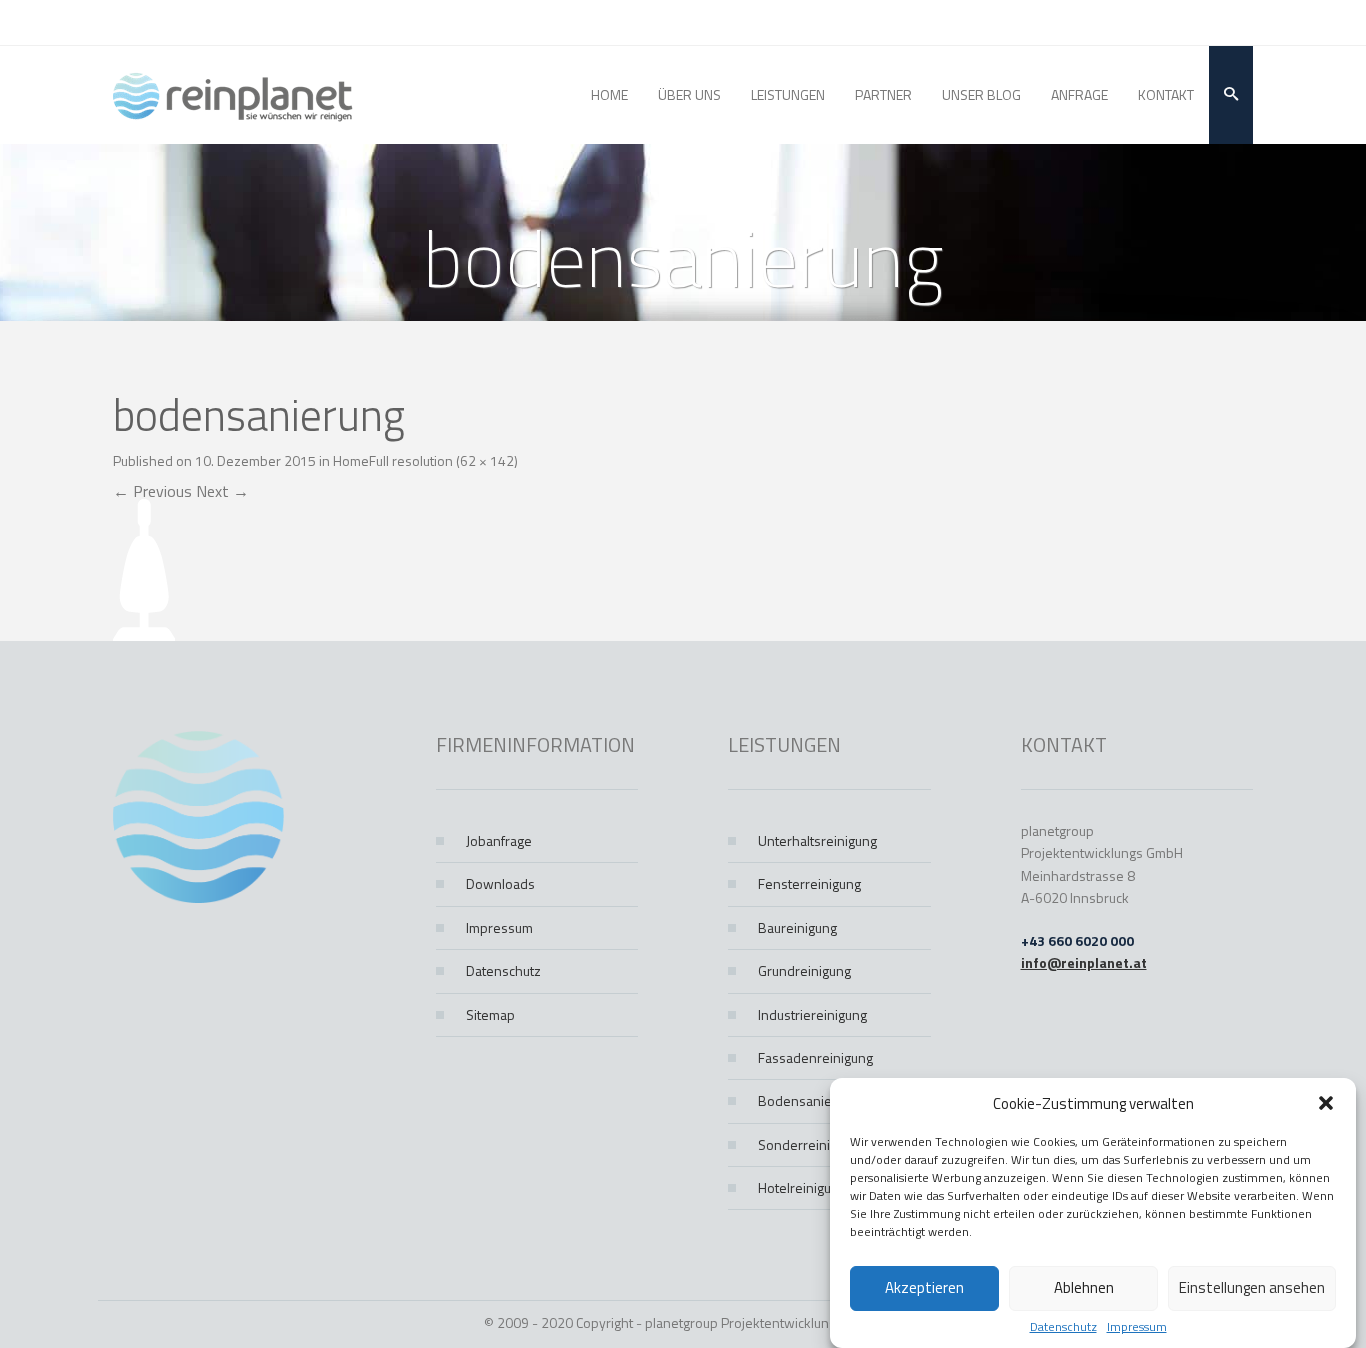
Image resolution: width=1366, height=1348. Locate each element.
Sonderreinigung (808, 1144)
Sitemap (490, 1014)
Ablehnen (1084, 1288)
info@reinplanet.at (1084, 962)
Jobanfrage (499, 840)
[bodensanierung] (144, 568)
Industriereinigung (812, 1014)
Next (222, 491)
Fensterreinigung (809, 883)
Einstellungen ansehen (1252, 1288)
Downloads (500, 883)
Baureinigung (797, 927)
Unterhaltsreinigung (817, 840)
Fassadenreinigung (815, 1057)
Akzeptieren (924, 1288)
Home (351, 460)
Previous (152, 491)
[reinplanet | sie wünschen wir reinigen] (233, 95)
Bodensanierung (808, 1100)
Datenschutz (1063, 1327)
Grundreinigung (804, 970)
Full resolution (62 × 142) (443, 460)
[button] (1326, 1103)
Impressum (1137, 1327)
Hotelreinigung (802, 1187)
